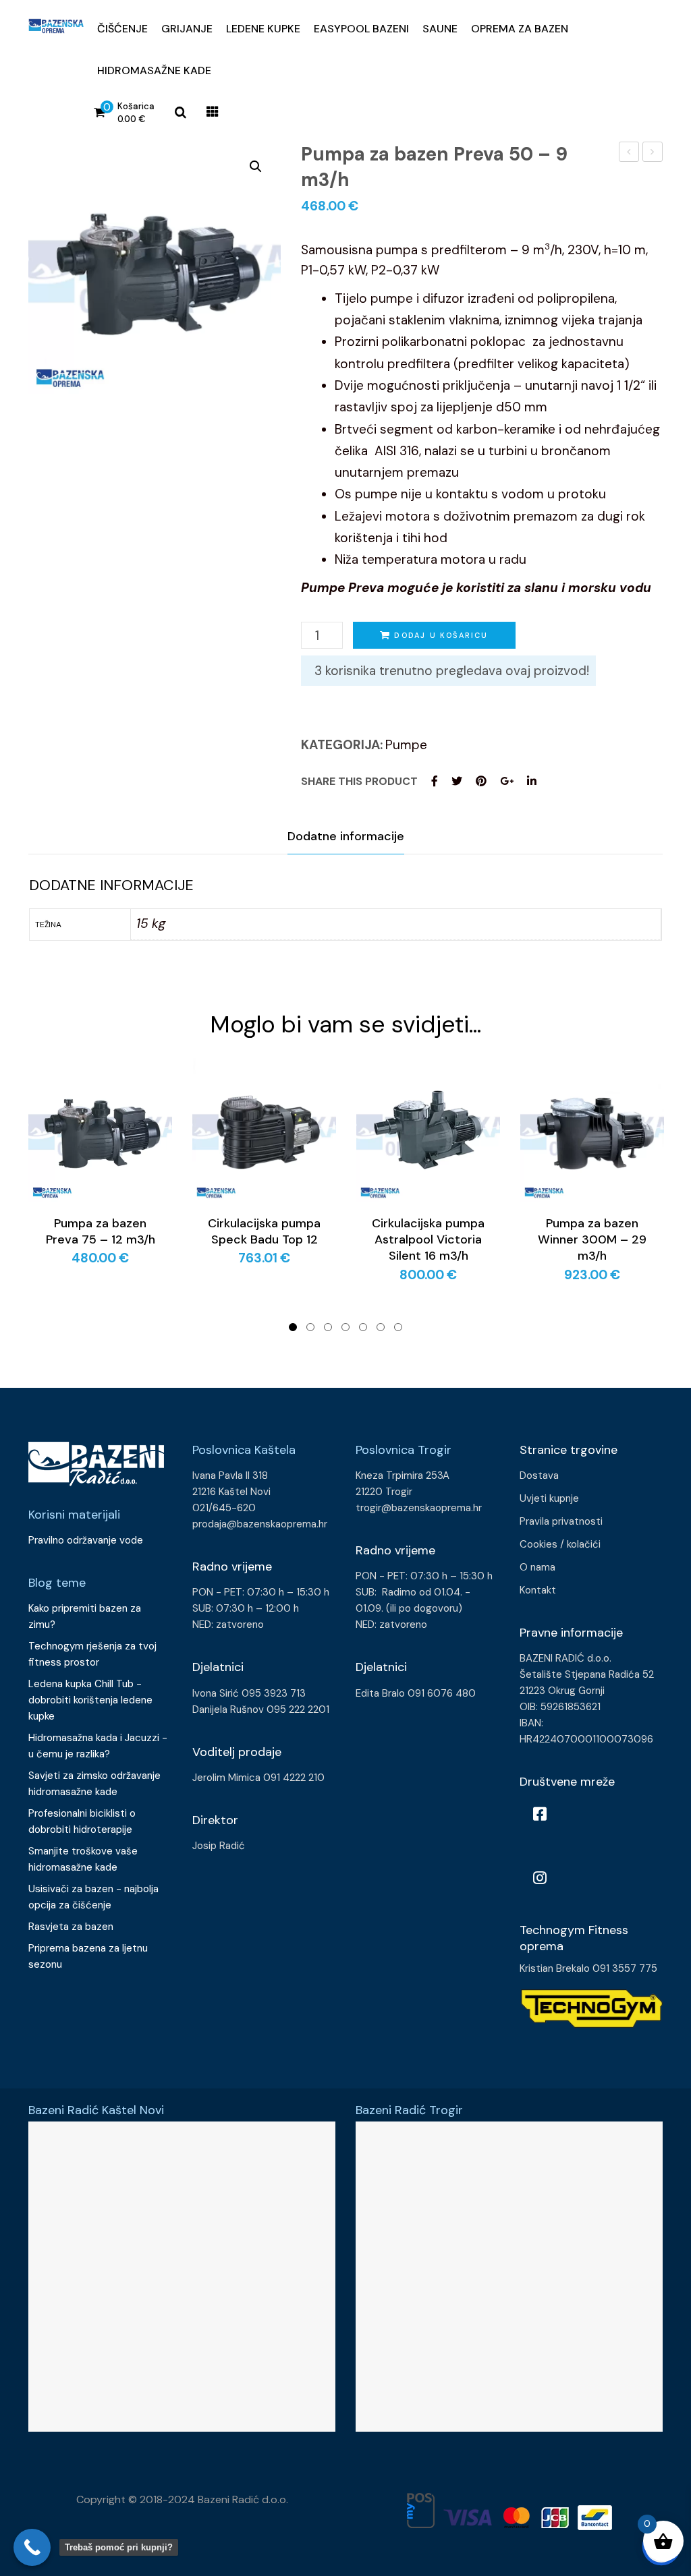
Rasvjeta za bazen (71, 1927)
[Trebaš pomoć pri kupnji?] (32, 2547)
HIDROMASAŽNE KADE (154, 70)
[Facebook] (435, 781)
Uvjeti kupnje (549, 1498)
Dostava (539, 1475)
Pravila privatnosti (561, 1521)
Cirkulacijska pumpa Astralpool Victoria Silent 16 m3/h (428, 1240)
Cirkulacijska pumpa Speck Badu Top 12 (264, 1231)
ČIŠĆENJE (122, 29)
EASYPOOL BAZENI (361, 29)
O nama (537, 1567)
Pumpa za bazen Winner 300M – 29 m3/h (592, 1240)
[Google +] (507, 781)
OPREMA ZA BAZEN (520, 29)
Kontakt (538, 1590)
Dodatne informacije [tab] (346, 836)
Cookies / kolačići (560, 1544)
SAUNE (440, 29)
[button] (256, 167)
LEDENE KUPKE (263, 29)
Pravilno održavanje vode (86, 1540)
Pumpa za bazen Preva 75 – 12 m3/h (653, 153)
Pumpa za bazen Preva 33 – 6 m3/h (629, 153)
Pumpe (406, 745)
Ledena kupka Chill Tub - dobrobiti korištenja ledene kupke (90, 1700)
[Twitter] (457, 781)
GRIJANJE (187, 29)
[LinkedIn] (532, 781)
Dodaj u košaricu (441, 635)
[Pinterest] (481, 781)
